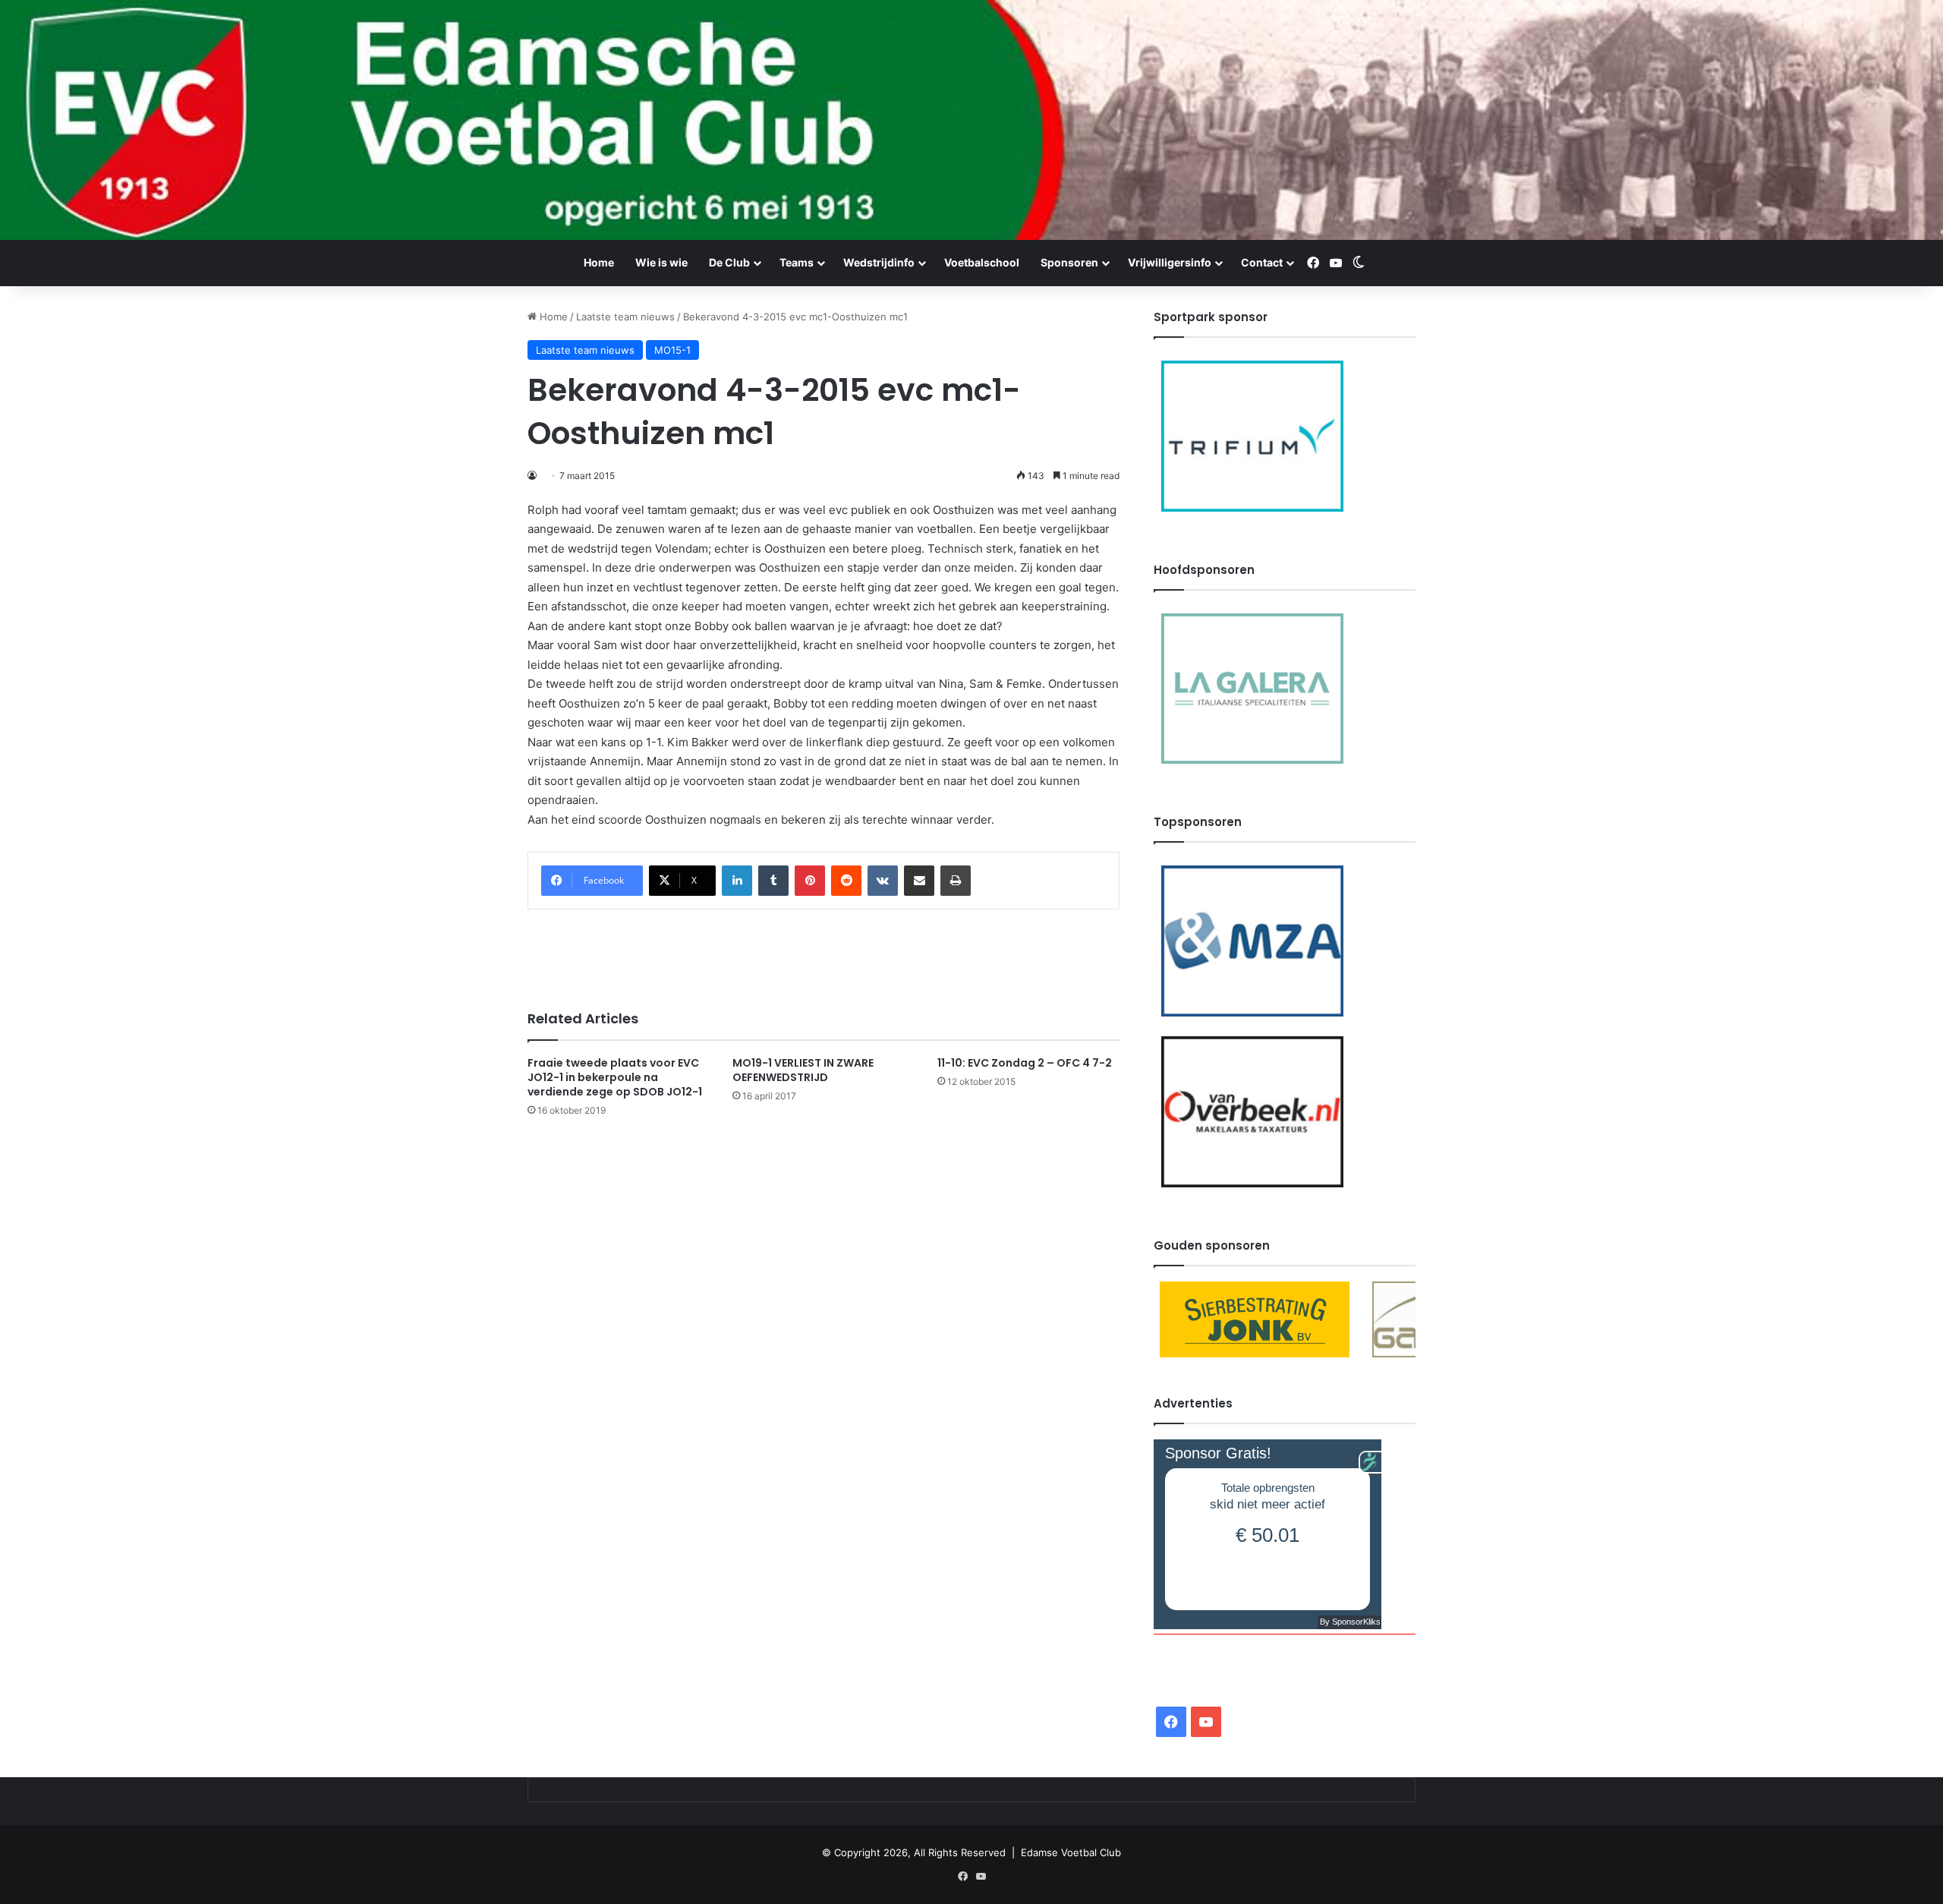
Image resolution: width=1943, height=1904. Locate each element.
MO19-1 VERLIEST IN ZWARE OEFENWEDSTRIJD (803, 1070)
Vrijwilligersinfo (1170, 262)
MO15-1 (672, 350)
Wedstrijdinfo (879, 262)
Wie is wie (661, 262)
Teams (797, 262)
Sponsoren (1069, 262)
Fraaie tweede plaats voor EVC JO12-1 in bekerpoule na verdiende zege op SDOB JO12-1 (615, 1077)
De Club (729, 262)
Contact (1262, 262)
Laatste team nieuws (625, 317)
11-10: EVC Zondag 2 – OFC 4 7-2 (1025, 1063)
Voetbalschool (982, 262)
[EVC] (971, 120)
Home (599, 262)
